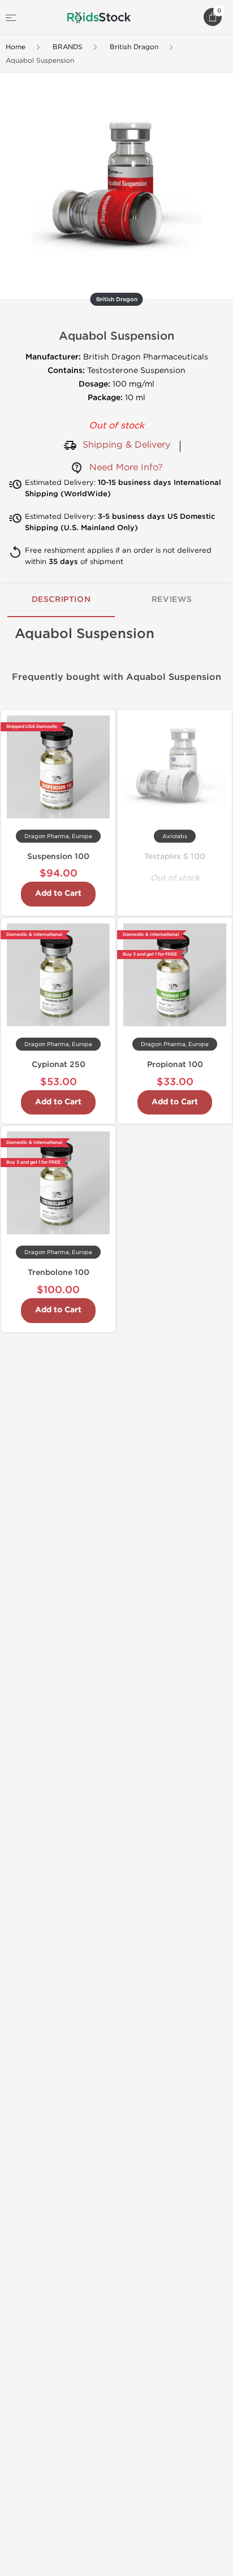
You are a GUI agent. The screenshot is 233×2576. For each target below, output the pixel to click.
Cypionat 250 (59, 1064)
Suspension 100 (58, 857)
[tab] (61, 600)
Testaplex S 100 (175, 857)
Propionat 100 (175, 1064)
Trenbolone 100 (59, 1272)
